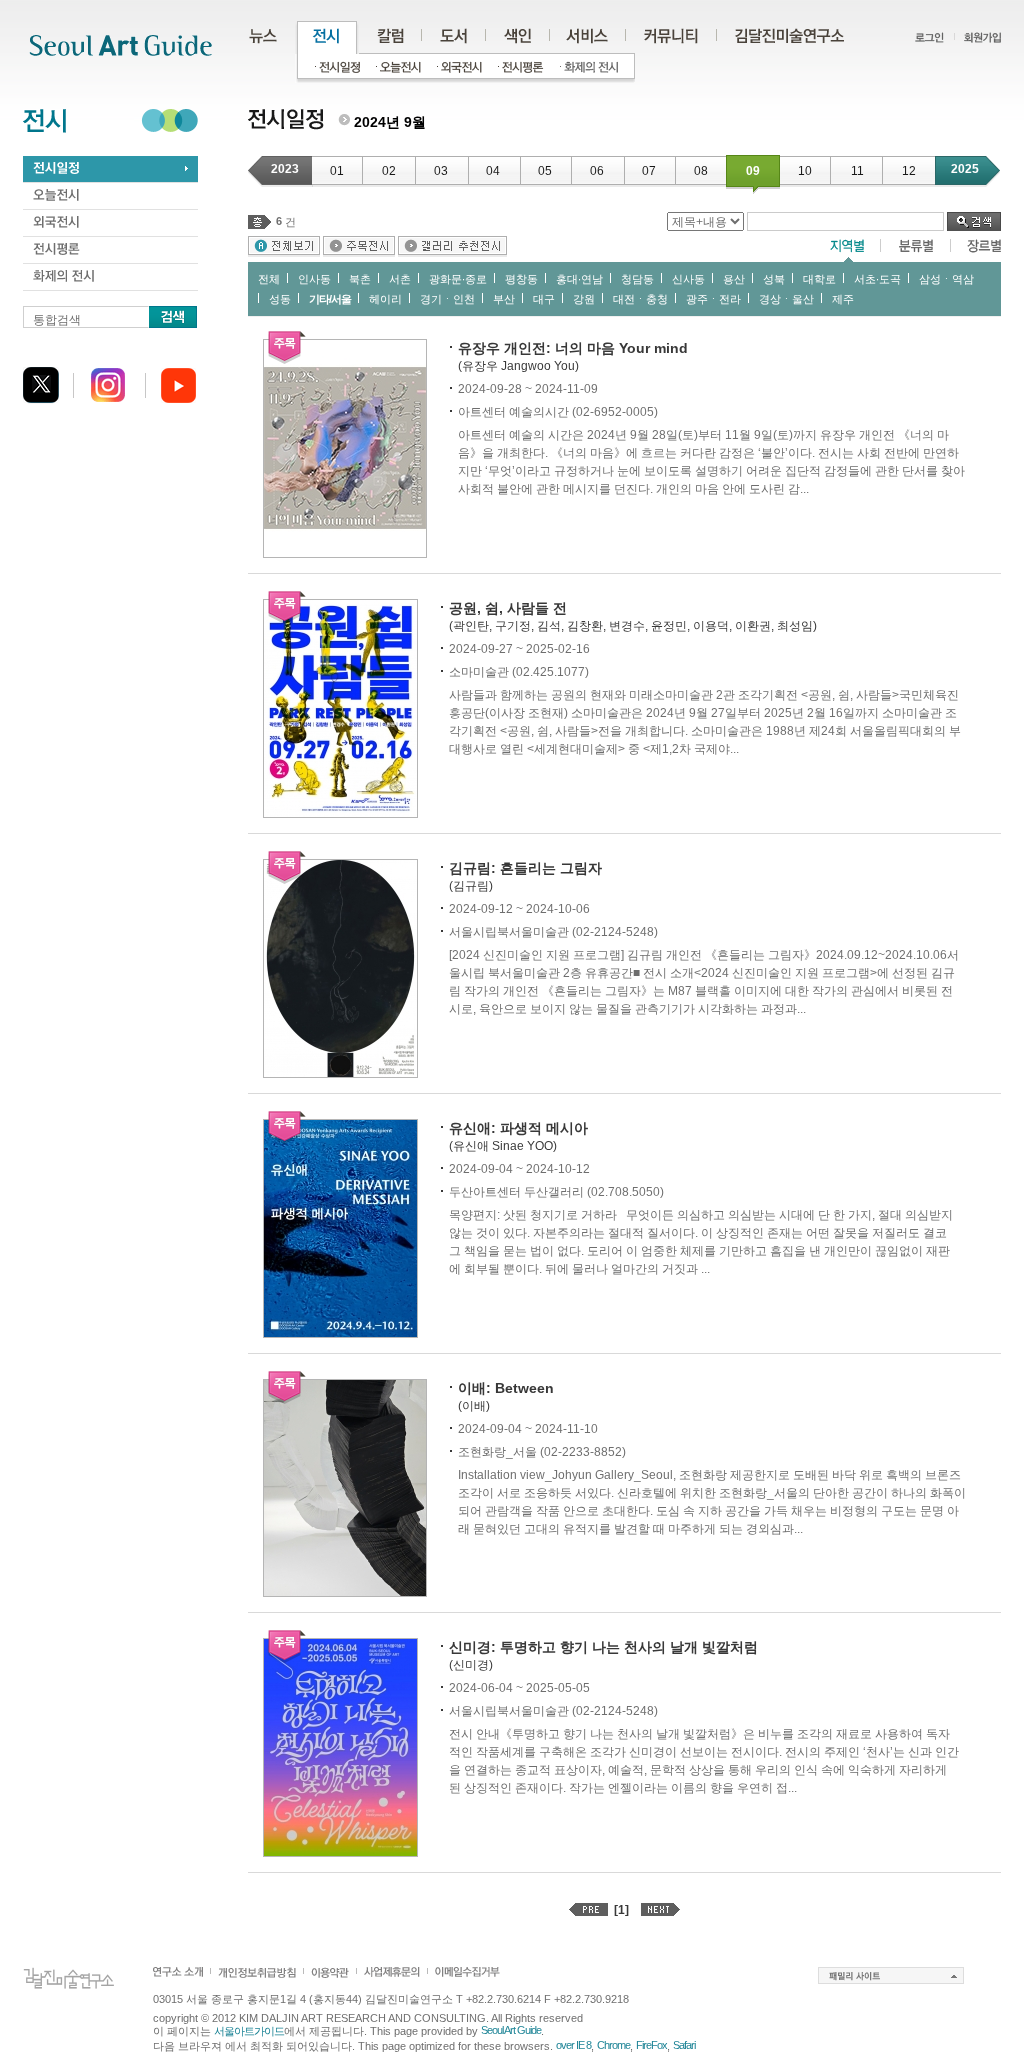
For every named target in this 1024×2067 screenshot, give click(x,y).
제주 (843, 299)
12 (909, 171)
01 (337, 171)
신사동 (688, 279)
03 (441, 171)
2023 (285, 169)
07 (649, 171)
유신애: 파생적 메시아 (518, 1128)
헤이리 (385, 299)
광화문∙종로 (458, 279)
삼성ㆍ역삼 (946, 279)
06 (597, 171)
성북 (774, 279)
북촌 (360, 279)
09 (753, 171)
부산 (504, 299)
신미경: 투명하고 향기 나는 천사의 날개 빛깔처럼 (603, 1647)
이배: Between (506, 1388)
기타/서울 (330, 299)
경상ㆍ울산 (786, 299)
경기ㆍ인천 (447, 299)
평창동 (521, 279)
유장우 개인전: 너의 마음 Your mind (573, 348)
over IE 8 (573, 2045)
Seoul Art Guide (511, 2030)
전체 (269, 279)
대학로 (819, 279)
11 (857, 171)
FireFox (651, 2045)
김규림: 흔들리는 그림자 (525, 868)
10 (805, 171)
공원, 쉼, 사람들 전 (508, 608)
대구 (544, 299)
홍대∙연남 (579, 279)
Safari (684, 2045)
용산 (734, 279)
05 (545, 171)
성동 (280, 299)
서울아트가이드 (249, 2031)
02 (389, 171)
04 (493, 171)
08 (701, 171)
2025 (965, 169)
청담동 (637, 279)
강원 (584, 299)
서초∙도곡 (877, 279)
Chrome (613, 2045)
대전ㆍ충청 (640, 299)
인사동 (314, 279)
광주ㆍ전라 (713, 299)
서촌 (400, 279)
